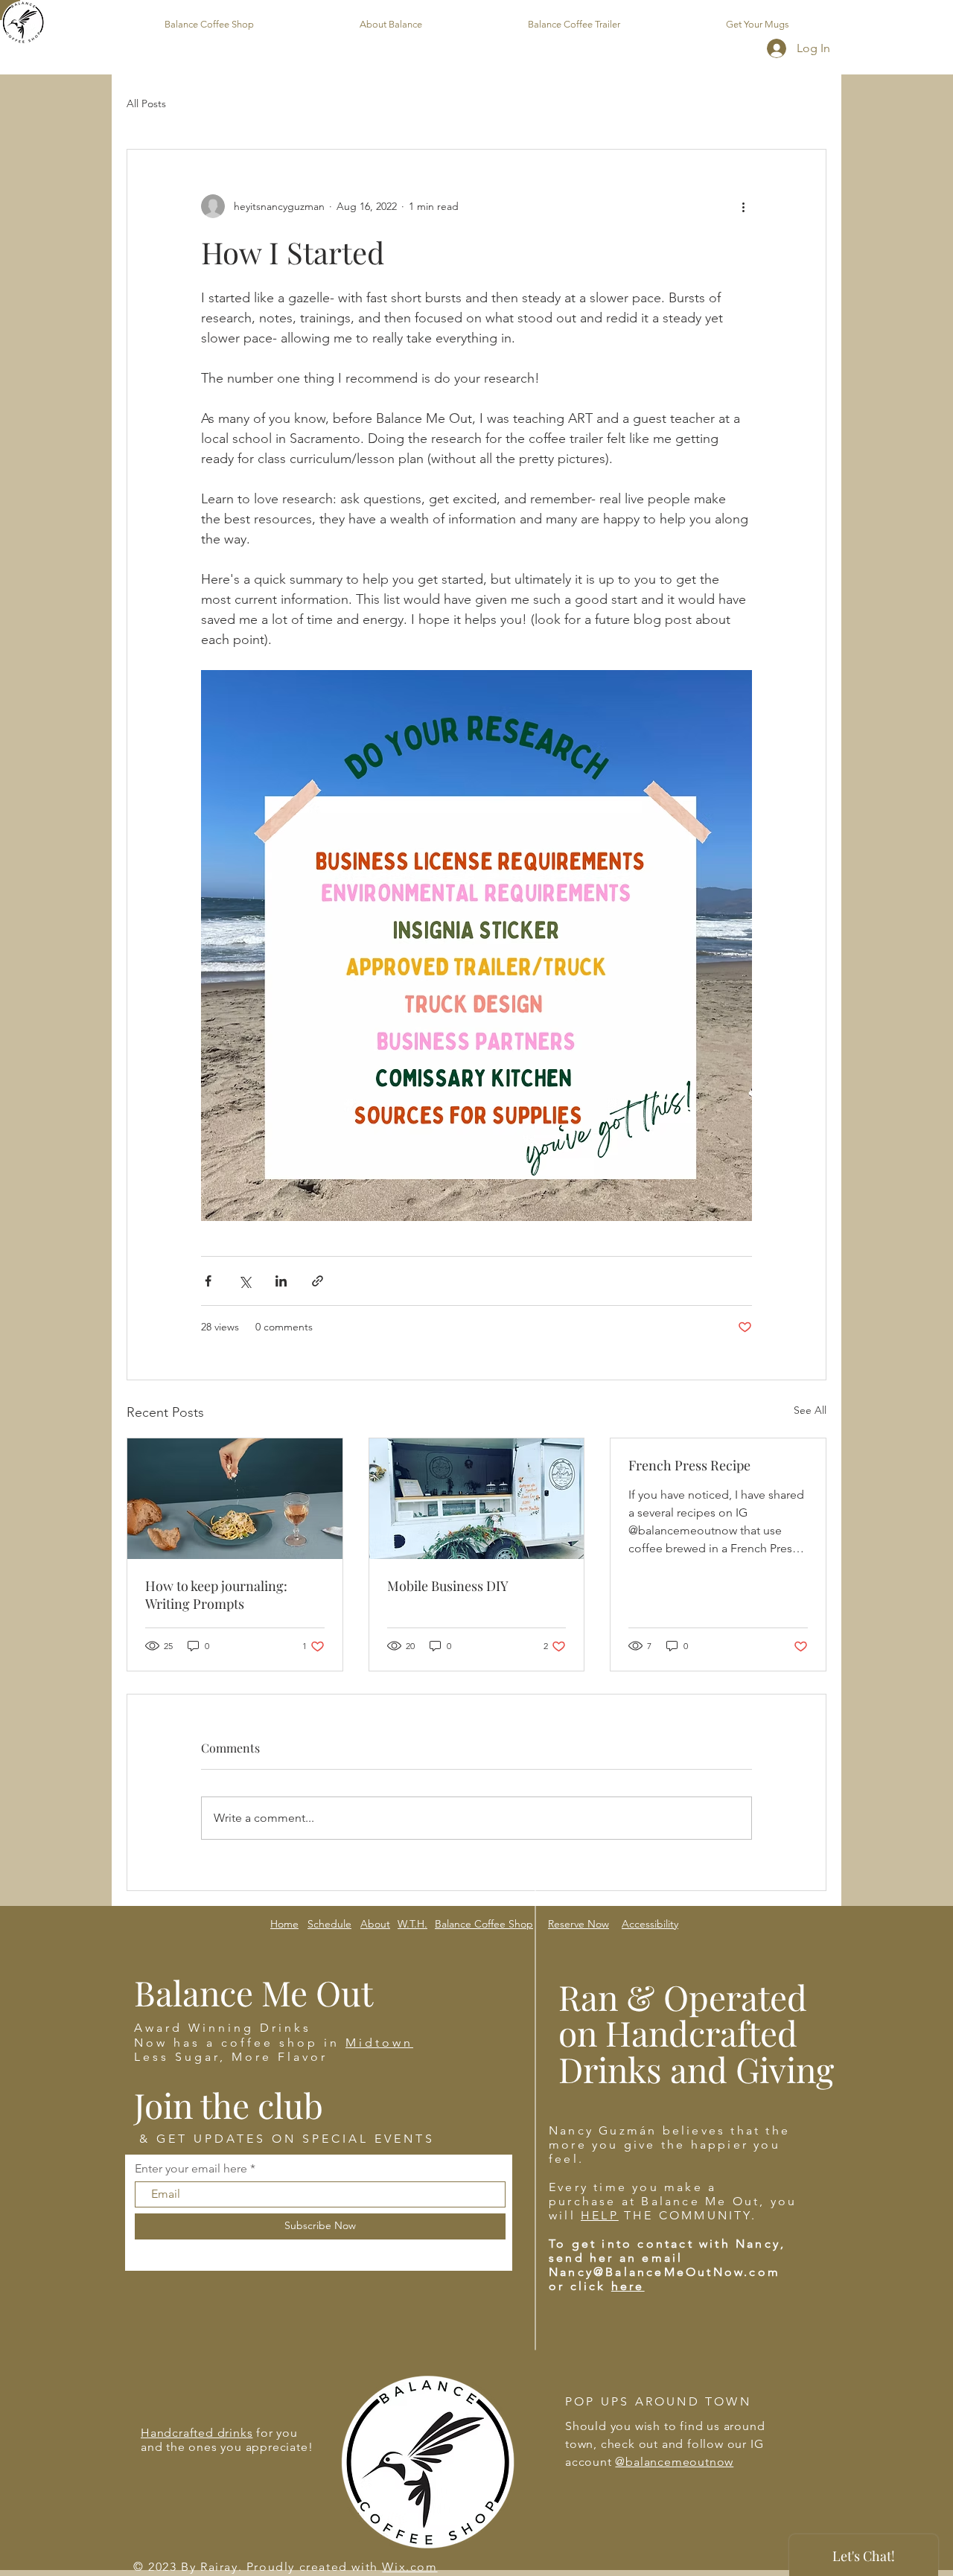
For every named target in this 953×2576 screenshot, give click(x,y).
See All (810, 1410)
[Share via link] (318, 1281)
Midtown (379, 2043)
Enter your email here (191, 2169)
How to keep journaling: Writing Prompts (216, 1595)
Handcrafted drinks (197, 2433)
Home (284, 1924)
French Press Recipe (689, 1465)
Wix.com (409, 2567)
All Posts (146, 103)
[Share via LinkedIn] (281, 1281)
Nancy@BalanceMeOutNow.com (664, 2272)
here (628, 2286)
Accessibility (650, 1924)
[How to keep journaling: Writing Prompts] (235, 1499)
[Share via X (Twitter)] (245, 1281)
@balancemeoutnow (674, 2462)
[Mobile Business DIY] (477, 1499)
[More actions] (743, 206)
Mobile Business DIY (448, 1586)
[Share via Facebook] (208, 1281)
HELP (600, 2215)
